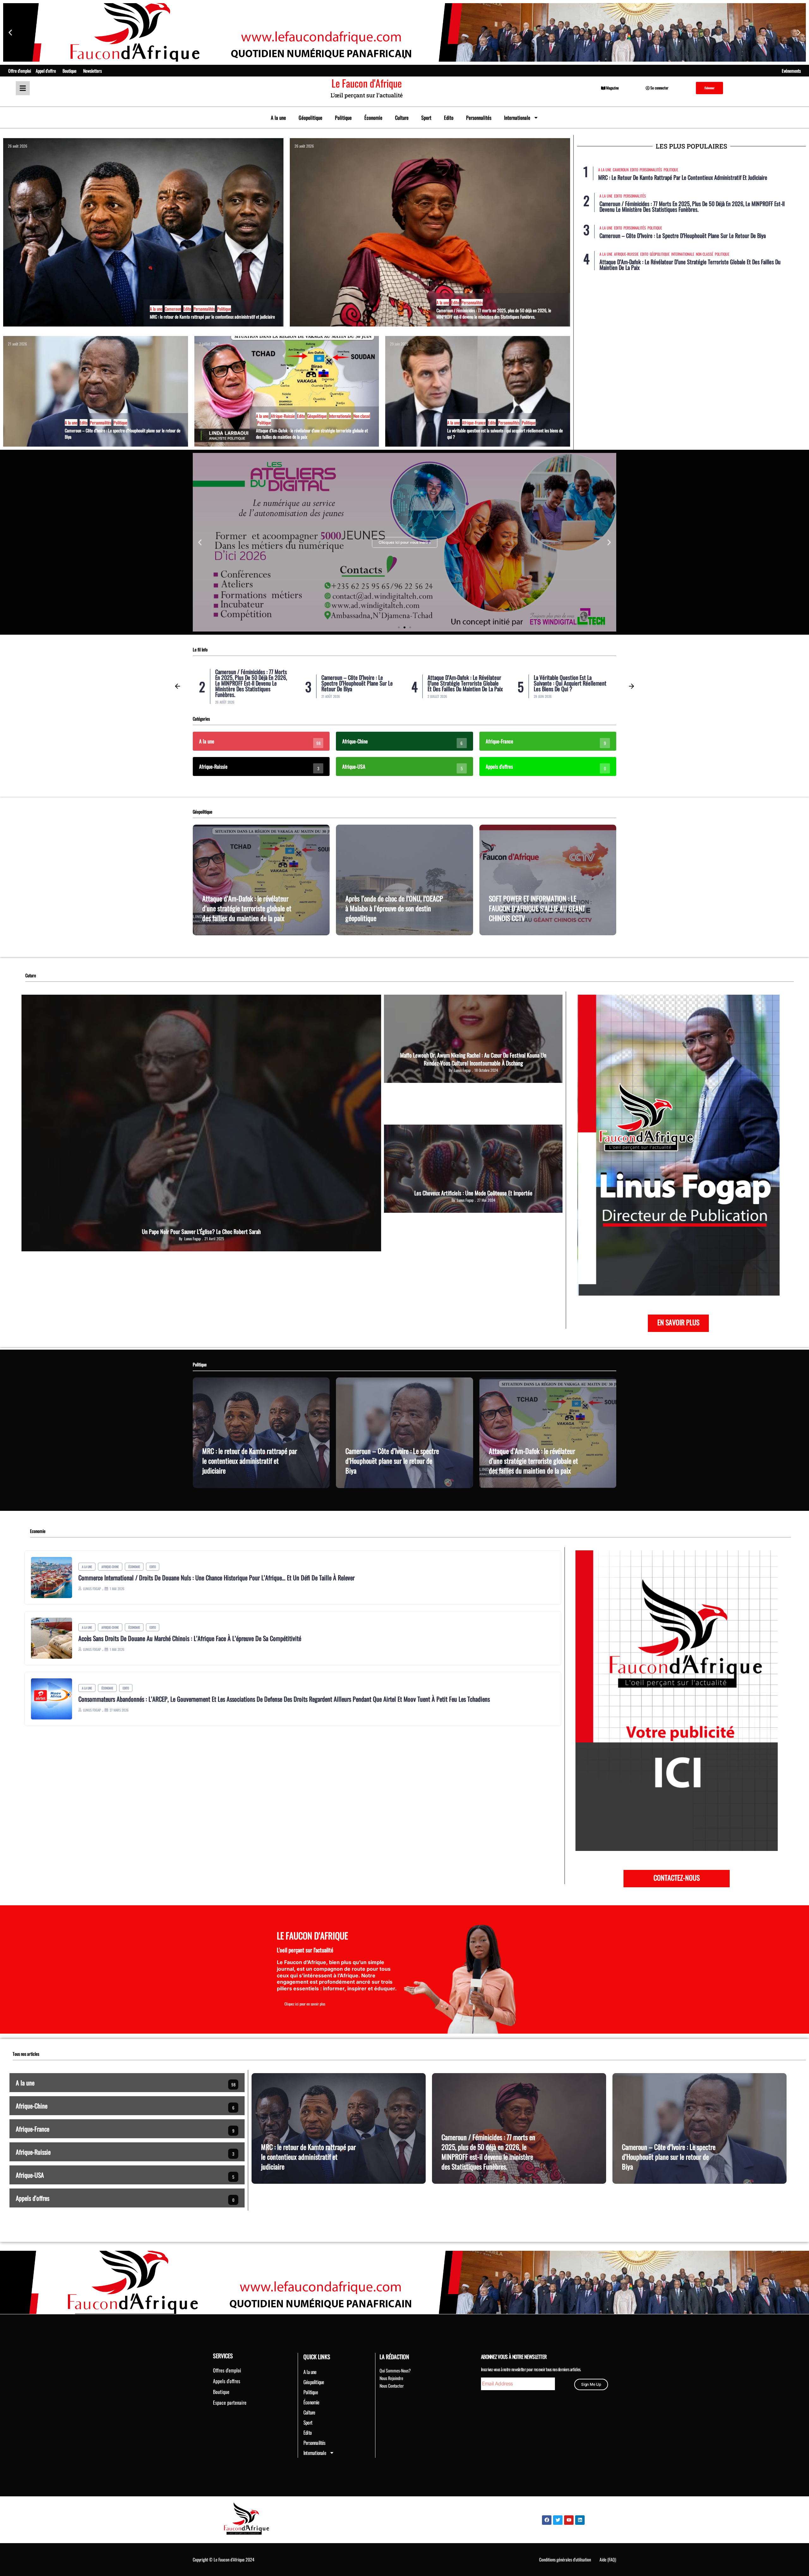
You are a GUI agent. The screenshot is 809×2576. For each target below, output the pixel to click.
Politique (343, 118)
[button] (10, 32)
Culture (402, 118)
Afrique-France (474, 422)
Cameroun (173, 309)
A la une (278, 118)
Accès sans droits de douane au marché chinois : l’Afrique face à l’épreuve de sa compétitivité (190, 1638)
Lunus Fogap (192, 1239)
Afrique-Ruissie (283, 416)
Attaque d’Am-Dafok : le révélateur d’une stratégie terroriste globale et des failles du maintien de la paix (312, 433)
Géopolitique (310, 118)
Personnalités (479, 118)
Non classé (362, 416)
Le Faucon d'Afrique (367, 83)
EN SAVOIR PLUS (678, 1322)
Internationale (517, 118)
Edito (449, 118)
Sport (426, 118)
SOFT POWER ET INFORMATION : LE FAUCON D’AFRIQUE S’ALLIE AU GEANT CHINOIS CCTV (537, 908)
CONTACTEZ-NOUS (677, 1877)
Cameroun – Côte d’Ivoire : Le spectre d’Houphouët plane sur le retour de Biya (123, 433)
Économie (373, 118)
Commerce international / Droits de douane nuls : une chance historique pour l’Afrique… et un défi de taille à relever (216, 1578)
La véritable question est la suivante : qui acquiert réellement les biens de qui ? (505, 433)
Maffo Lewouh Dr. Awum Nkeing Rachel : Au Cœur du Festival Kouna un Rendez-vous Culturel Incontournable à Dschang (473, 1059)
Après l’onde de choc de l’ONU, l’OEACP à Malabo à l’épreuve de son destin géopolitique (394, 908)
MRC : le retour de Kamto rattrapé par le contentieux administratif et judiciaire (212, 317)
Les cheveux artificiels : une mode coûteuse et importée (473, 1193)
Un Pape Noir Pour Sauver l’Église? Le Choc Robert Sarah (201, 1231)
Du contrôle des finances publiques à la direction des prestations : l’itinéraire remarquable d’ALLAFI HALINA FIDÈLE (571, 683)
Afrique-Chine (110, 1567)
